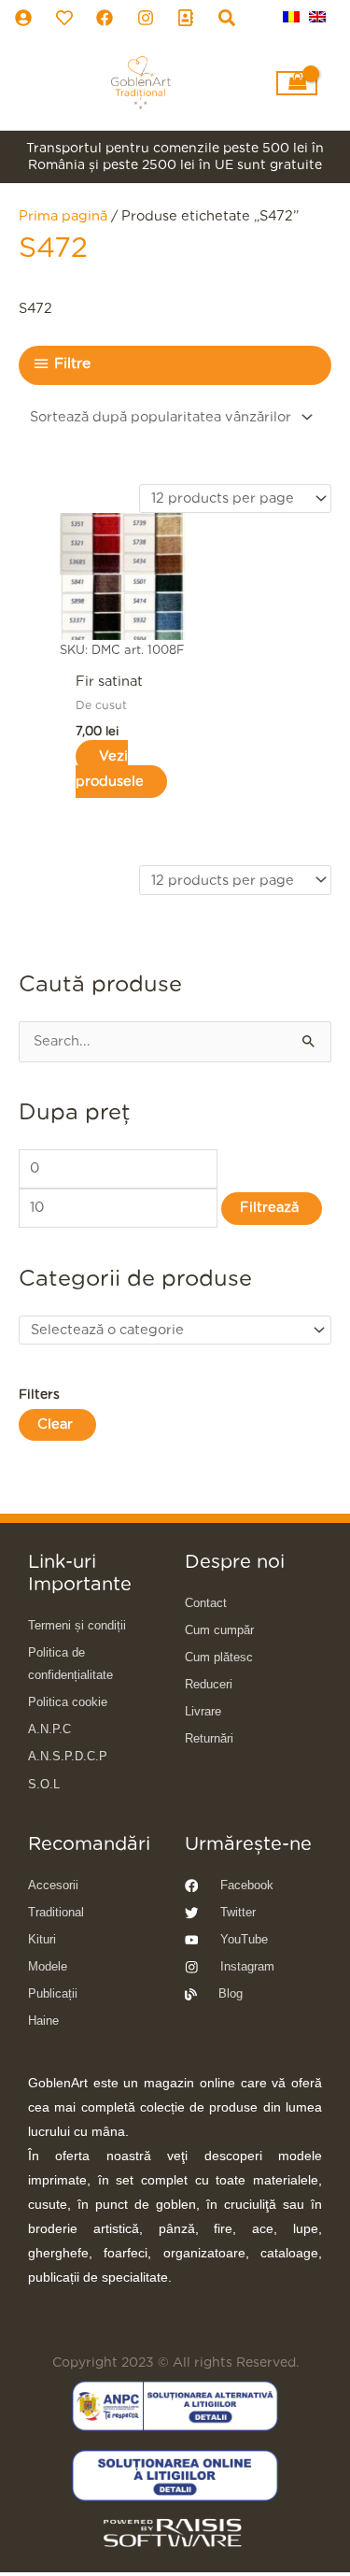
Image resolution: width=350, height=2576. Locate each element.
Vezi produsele (110, 769)
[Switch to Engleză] (317, 17)
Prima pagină (63, 216)
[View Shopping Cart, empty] (297, 83)
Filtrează (269, 1208)
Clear (55, 1424)
